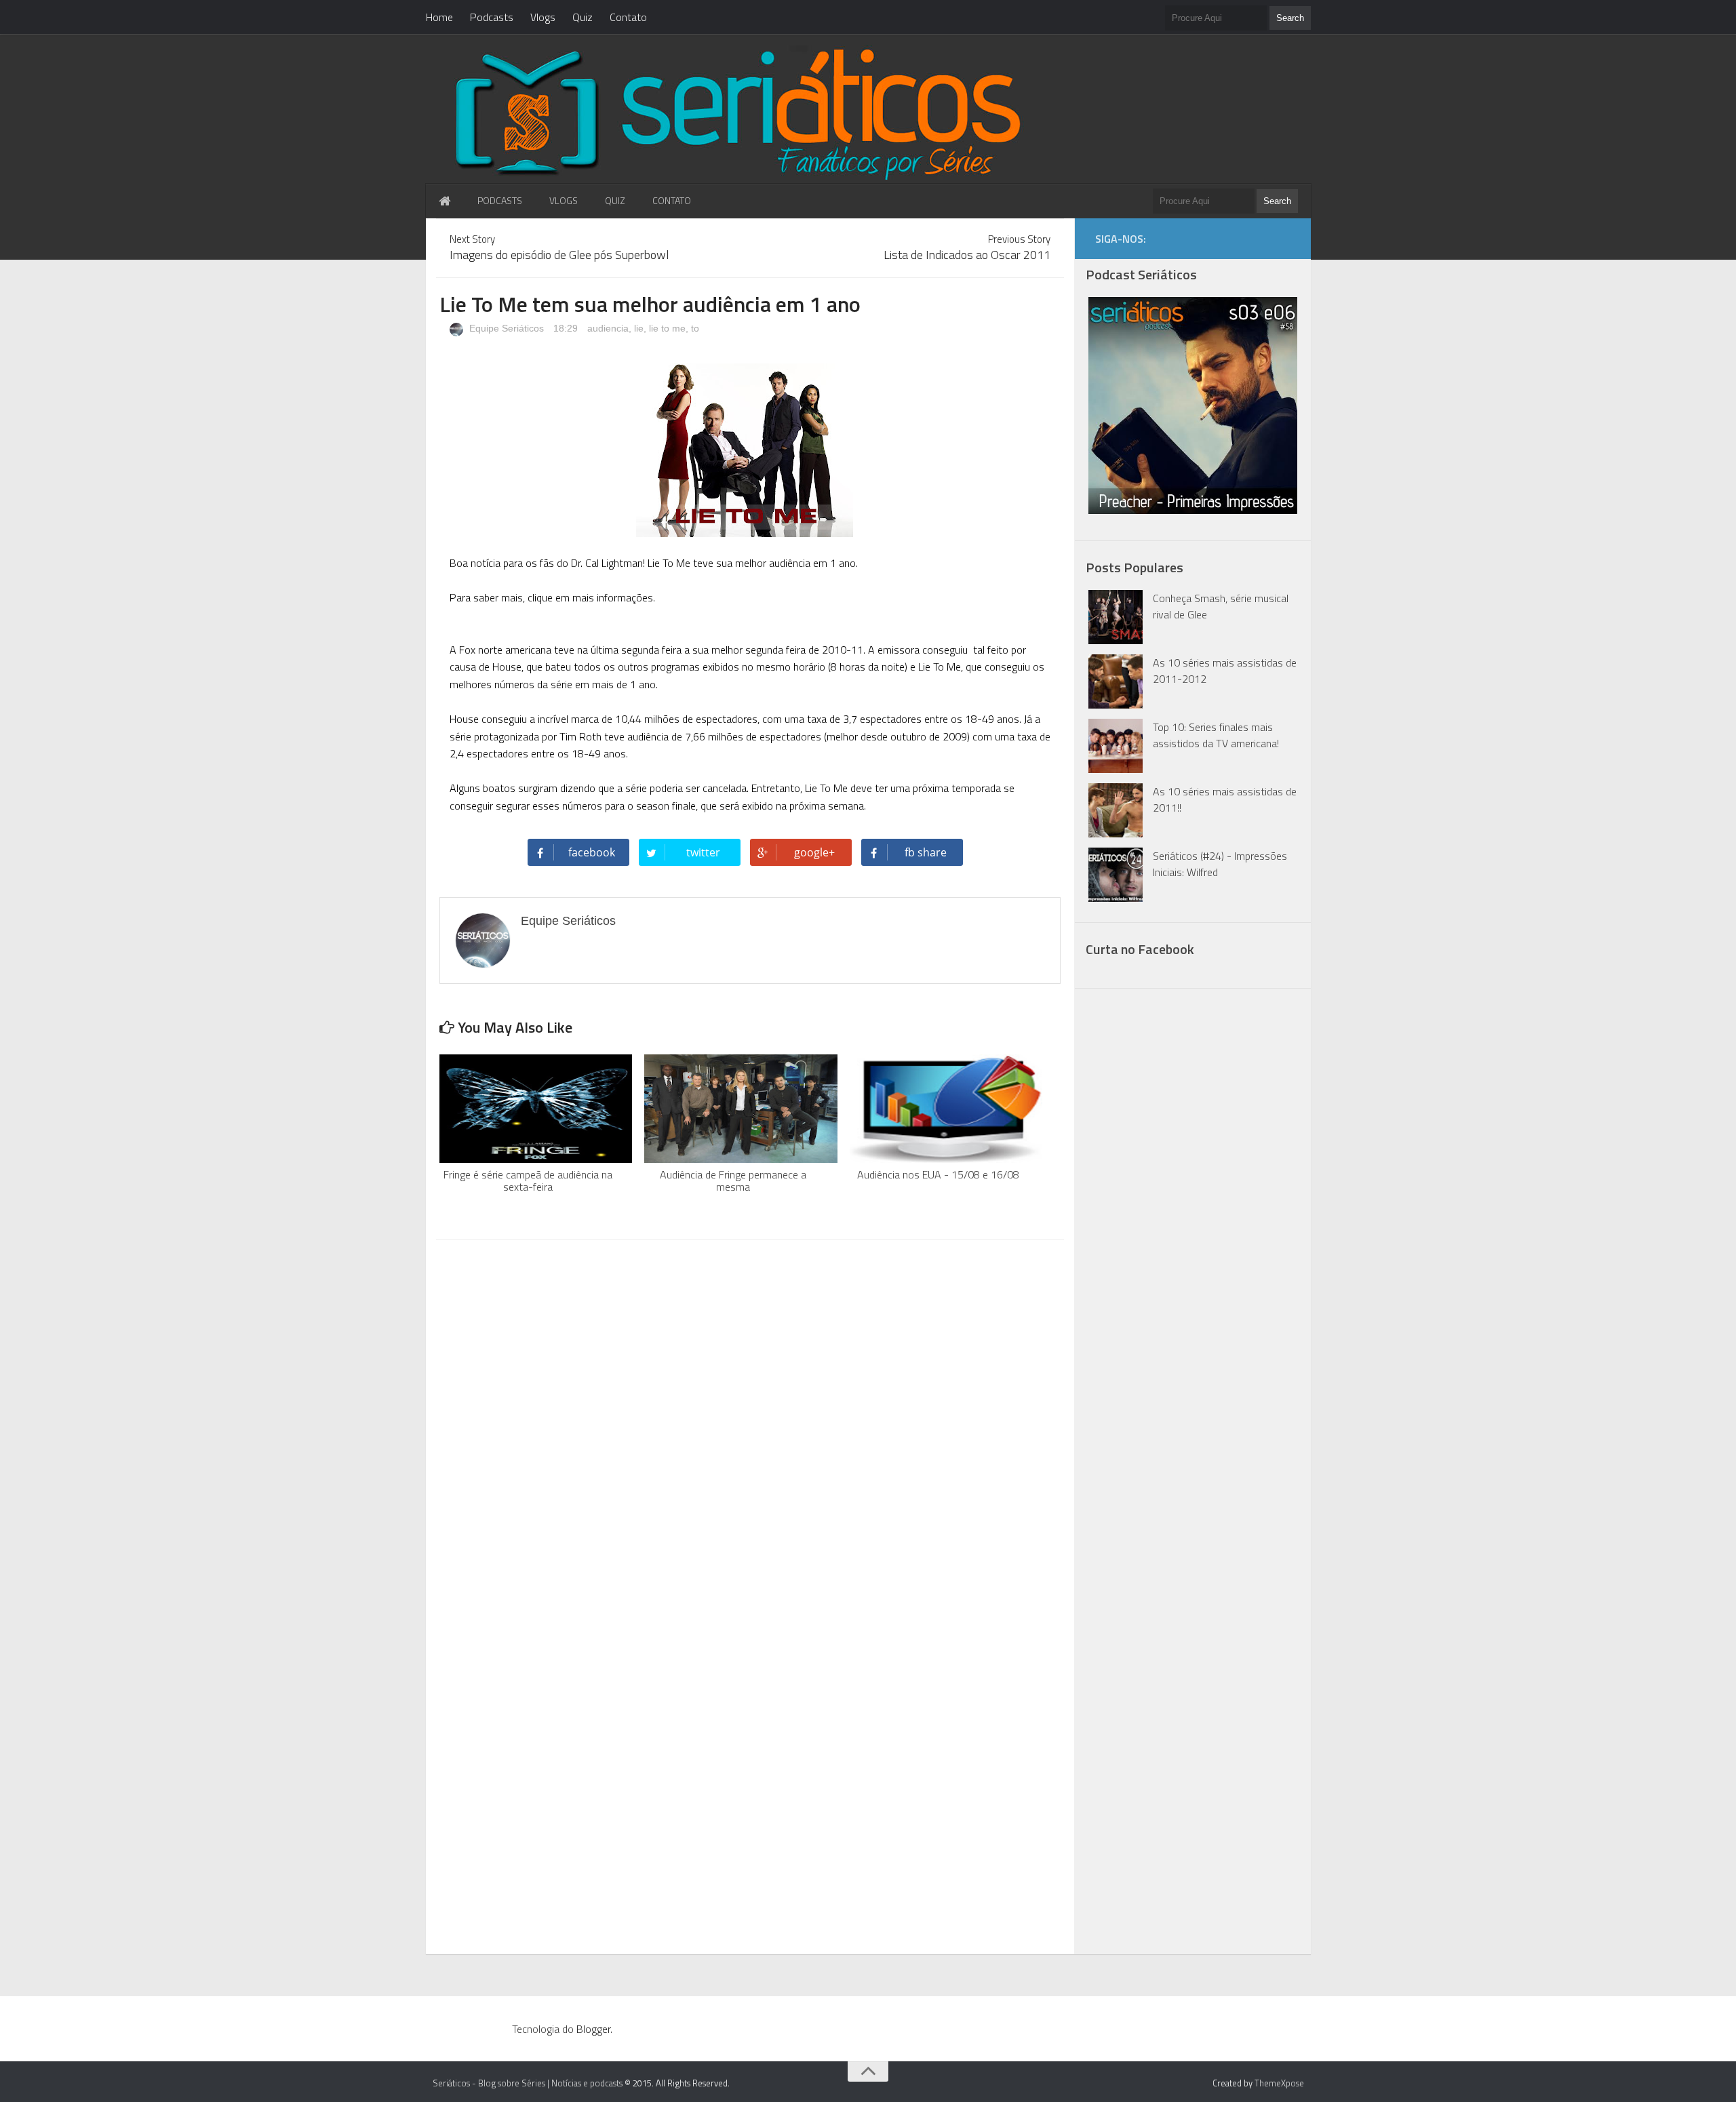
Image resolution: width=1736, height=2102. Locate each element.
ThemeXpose (1279, 2083)
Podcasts (492, 17)
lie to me (667, 328)
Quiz (583, 17)
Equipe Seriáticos (505, 328)
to (695, 328)
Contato (628, 17)
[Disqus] (750, 1423)
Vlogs (543, 17)
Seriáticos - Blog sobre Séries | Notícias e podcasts (528, 2083)
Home (439, 17)
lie (639, 328)
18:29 (567, 328)
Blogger (593, 2029)
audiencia (608, 328)
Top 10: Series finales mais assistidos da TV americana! (1216, 735)
